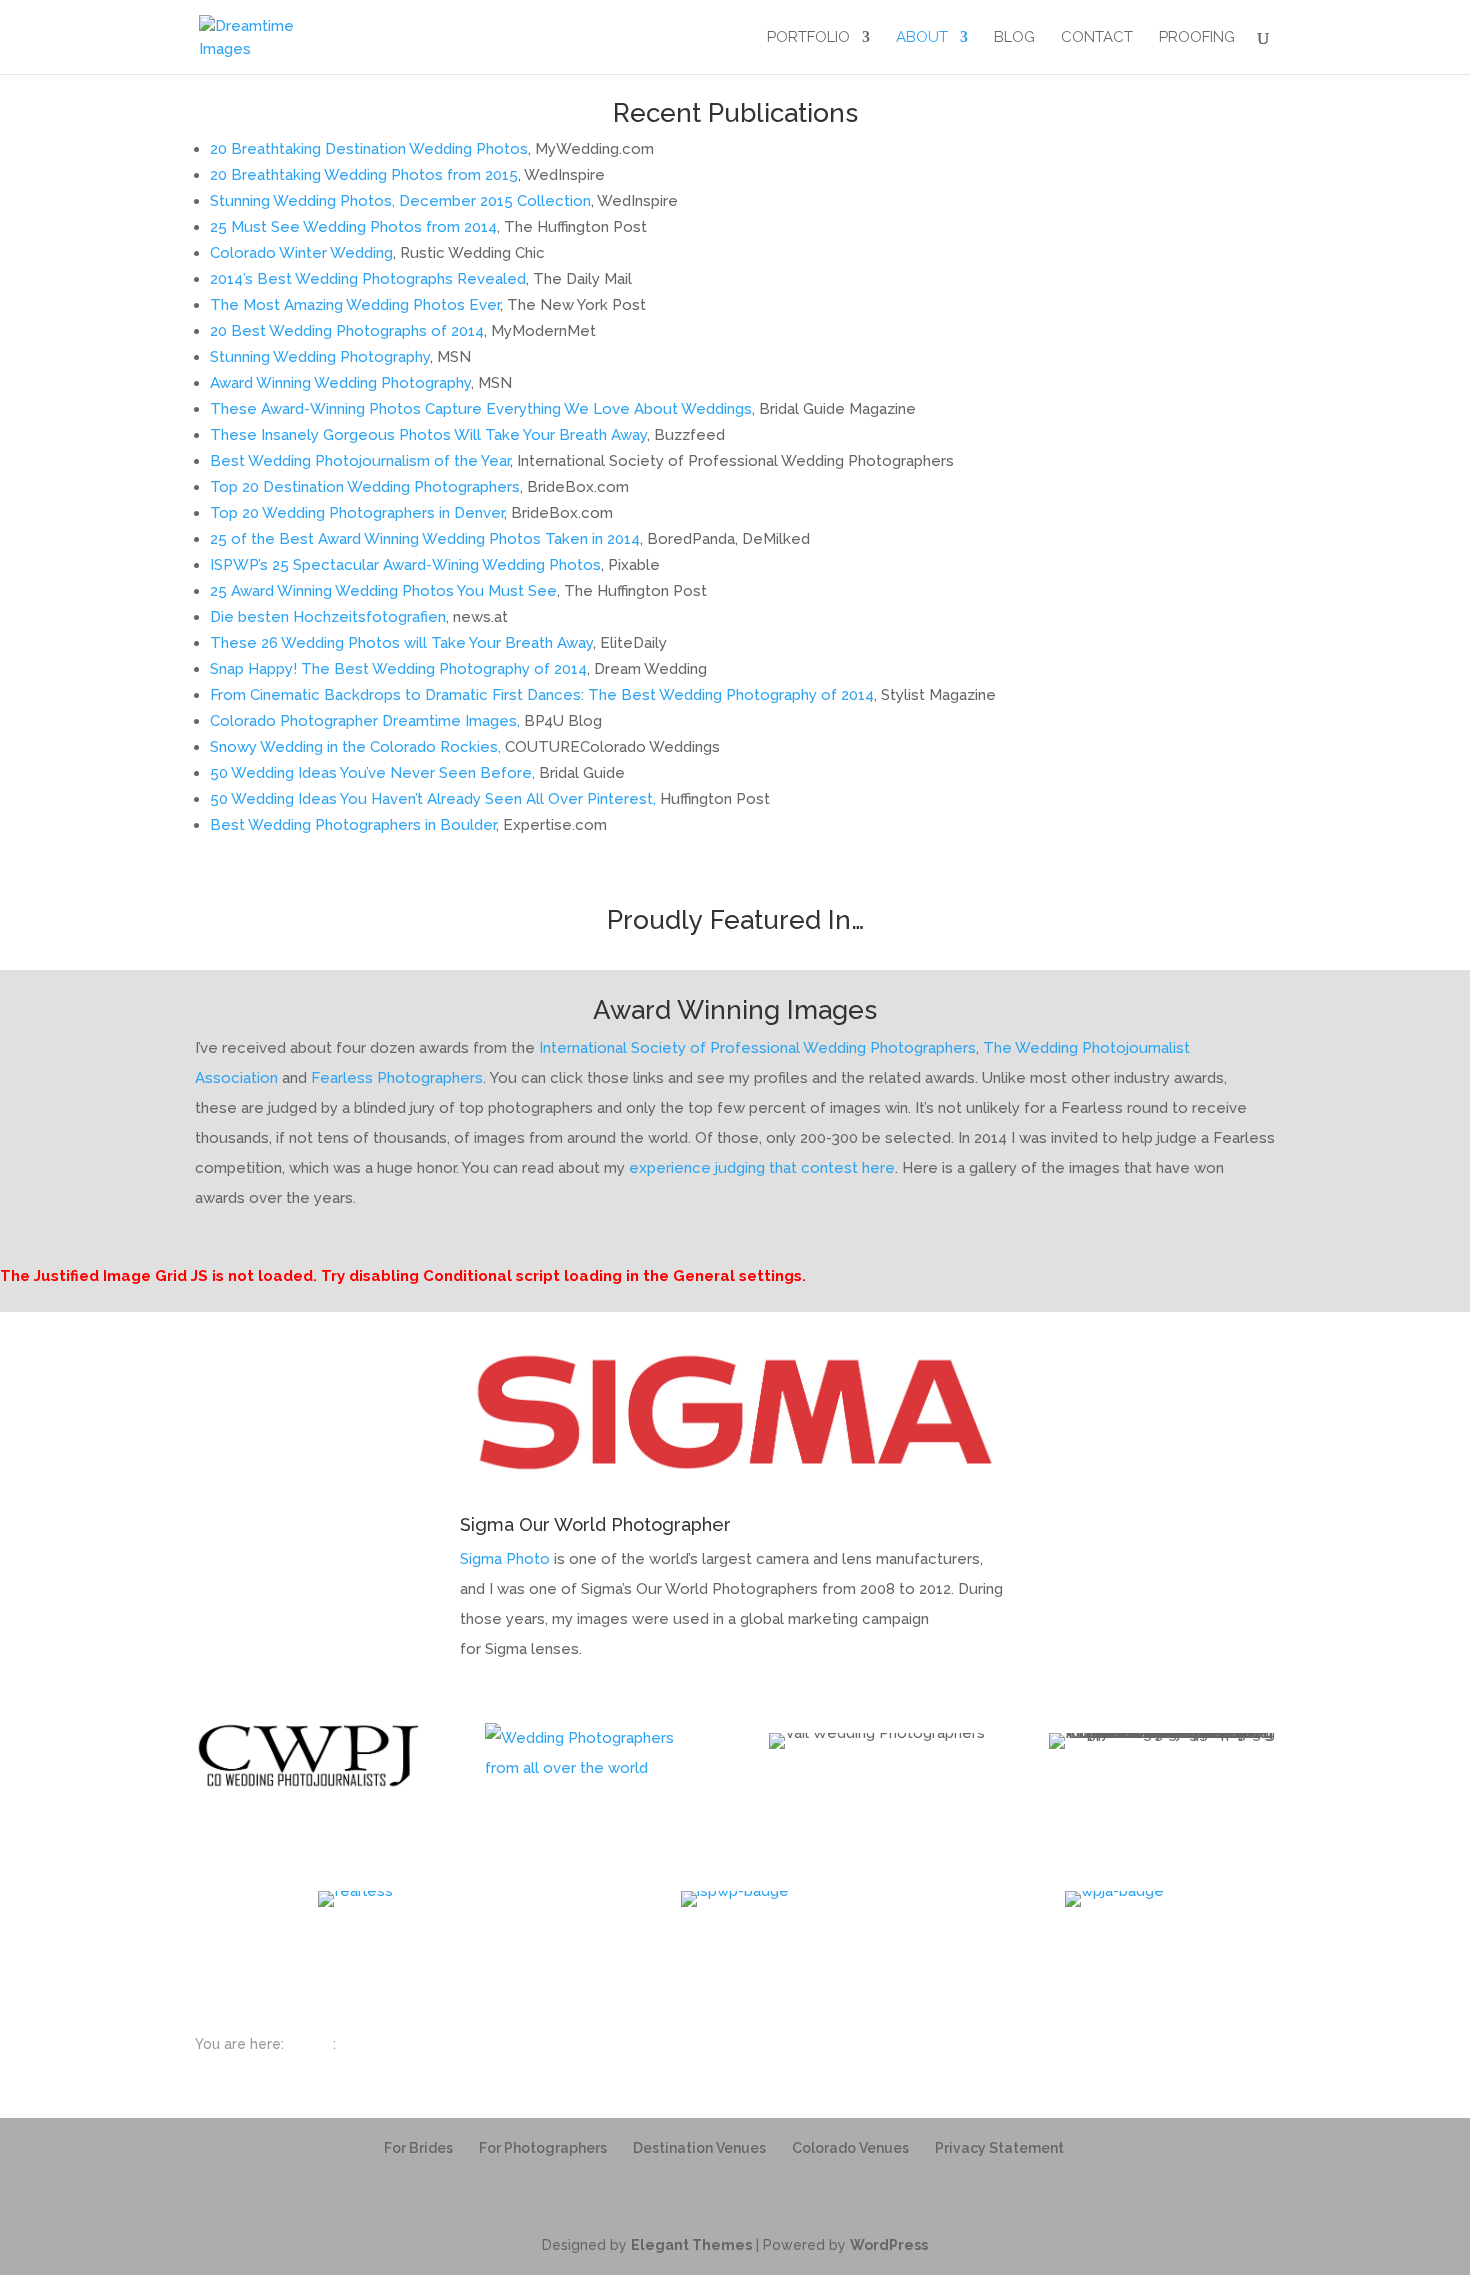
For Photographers (543, 2148)
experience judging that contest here (762, 1168)
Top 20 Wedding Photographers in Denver (357, 513)
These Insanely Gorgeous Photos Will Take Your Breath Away (428, 435)
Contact (1097, 38)
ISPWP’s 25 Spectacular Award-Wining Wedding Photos (405, 565)
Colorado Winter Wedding (301, 253)
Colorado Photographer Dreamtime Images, (365, 721)
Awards (365, 2044)
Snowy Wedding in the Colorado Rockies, (355, 747)
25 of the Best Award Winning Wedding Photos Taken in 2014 (425, 539)
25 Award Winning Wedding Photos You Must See (383, 591)
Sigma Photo (505, 1559)
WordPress (889, 2245)
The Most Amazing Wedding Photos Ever (355, 305)
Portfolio (808, 38)
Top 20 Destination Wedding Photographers (365, 487)
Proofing (1197, 38)
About (922, 38)
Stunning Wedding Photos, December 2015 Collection (400, 201)
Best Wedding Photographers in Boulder (353, 825)
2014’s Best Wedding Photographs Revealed (368, 279)
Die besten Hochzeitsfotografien (328, 617)
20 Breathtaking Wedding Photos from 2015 (364, 175)
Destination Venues (699, 2148)
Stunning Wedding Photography (320, 357)
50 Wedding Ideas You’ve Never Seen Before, (372, 773)
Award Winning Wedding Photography (340, 383)
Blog (1014, 38)
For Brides (418, 2148)
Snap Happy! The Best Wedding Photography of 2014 (398, 669)
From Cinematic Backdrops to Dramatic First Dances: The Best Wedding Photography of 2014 (542, 695)
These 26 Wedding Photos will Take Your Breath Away (401, 643)
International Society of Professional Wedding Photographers (757, 1048)
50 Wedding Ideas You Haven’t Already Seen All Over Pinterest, (433, 799)
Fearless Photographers (397, 1078)
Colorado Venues (850, 2148)
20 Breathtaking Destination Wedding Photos (369, 149)
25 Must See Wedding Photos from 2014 (353, 227)
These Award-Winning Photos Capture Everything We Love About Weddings (481, 409)
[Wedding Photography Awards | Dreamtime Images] (271, 36)
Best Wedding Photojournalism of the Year (360, 461)
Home (308, 2044)
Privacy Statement (999, 2148)
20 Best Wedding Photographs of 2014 (347, 331)
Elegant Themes (691, 2245)
